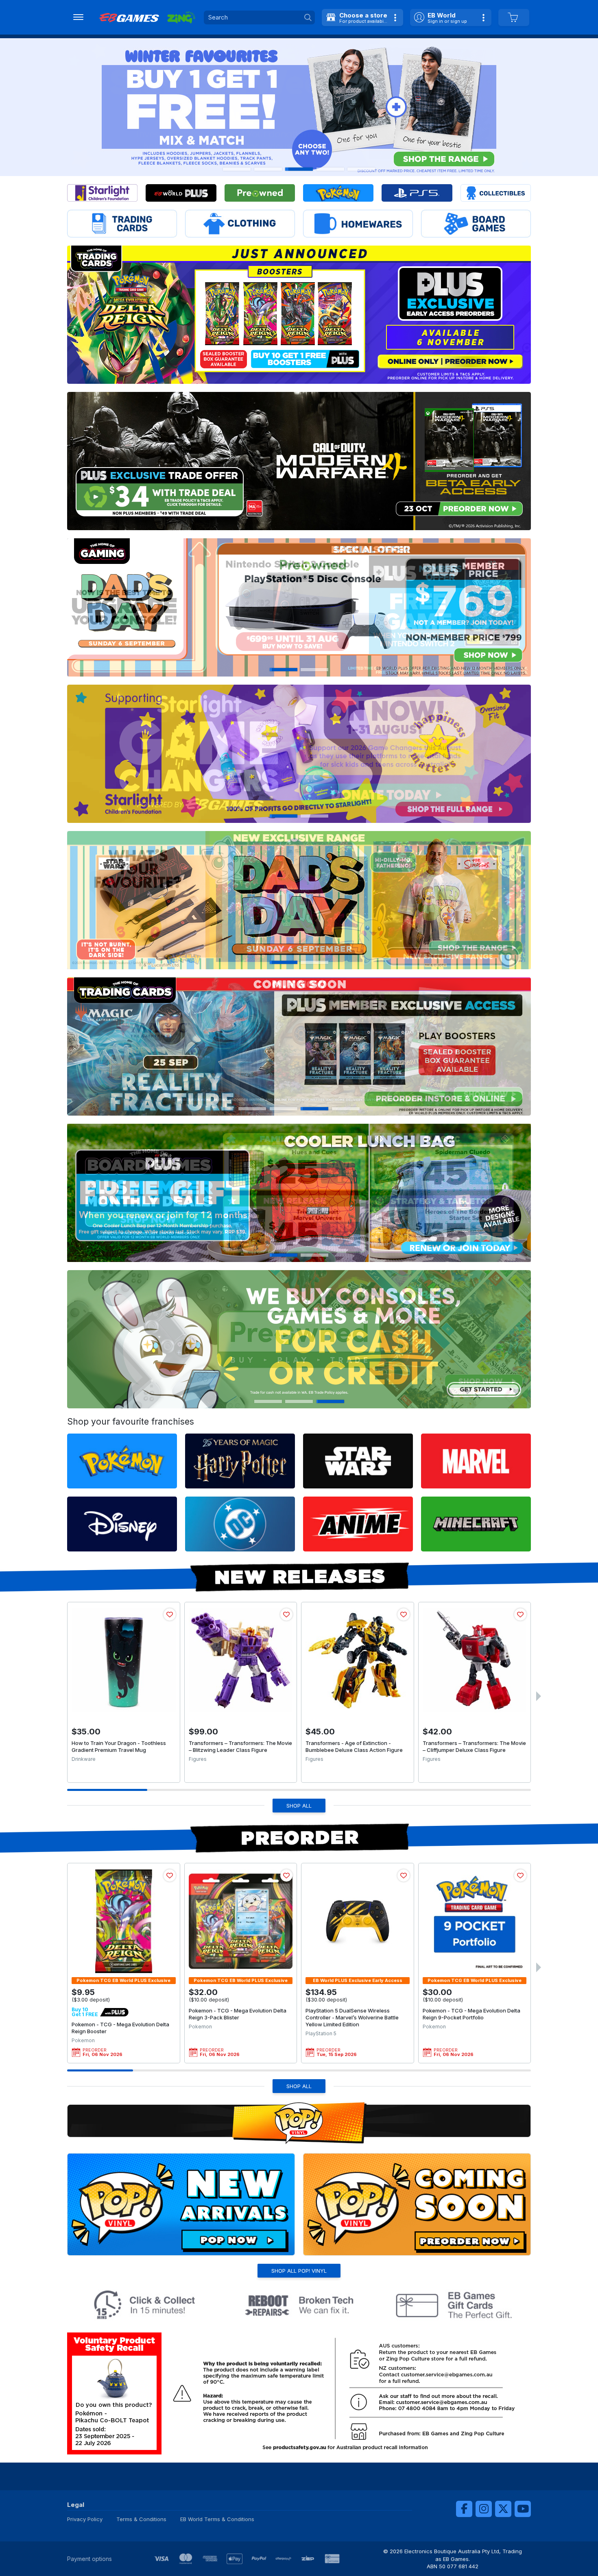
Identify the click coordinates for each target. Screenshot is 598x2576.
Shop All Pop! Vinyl (299, 2271)
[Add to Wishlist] (170, 1614)
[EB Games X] (503, 2509)
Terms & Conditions (141, 2519)
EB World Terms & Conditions (217, 2519)
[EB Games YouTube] (523, 2509)
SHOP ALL (299, 1806)
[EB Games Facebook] (464, 2509)
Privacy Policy (85, 2519)
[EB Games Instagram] (484, 2509)
